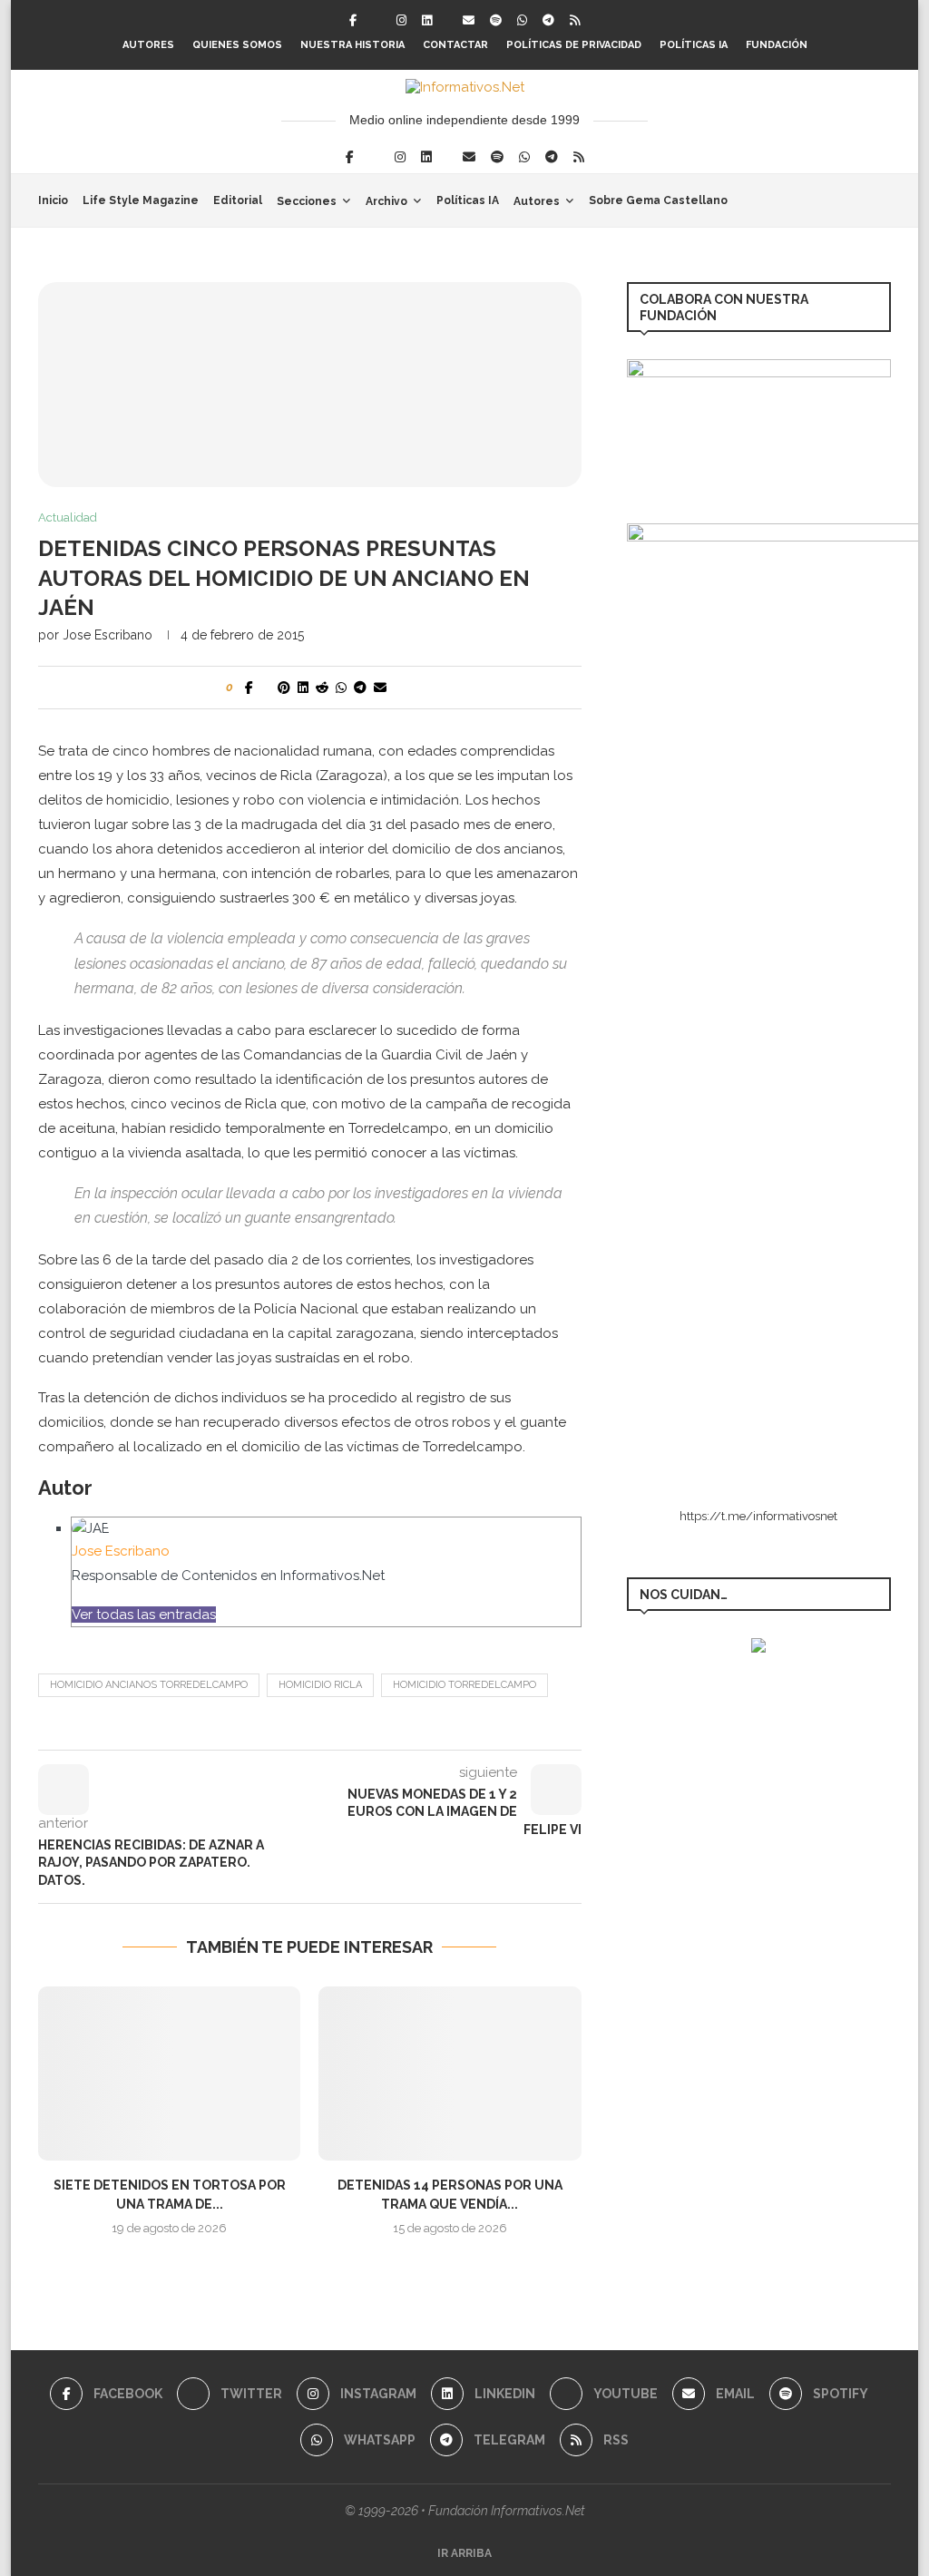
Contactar (455, 45)
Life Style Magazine (141, 200)
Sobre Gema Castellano (658, 200)
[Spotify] (496, 20)
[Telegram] (548, 20)
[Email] (469, 20)
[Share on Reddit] (322, 688)
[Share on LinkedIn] (303, 688)
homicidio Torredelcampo (464, 1685)
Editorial (238, 200)
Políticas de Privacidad (574, 45)
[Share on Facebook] (249, 688)
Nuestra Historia (352, 45)
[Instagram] (401, 20)
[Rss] (575, 20)
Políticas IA (694, 45)
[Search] (882, 200)
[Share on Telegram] (360, 688)
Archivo (386, 201)
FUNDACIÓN (777, 45)
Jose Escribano (108, 635)
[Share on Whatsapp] (341, 688)
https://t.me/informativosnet (758, 1516)
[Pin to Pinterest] (284, 688)
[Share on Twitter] (265, 688)
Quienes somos (237, 45)
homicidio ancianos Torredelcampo (149, 1685)
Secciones (307, 201)
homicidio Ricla (320, 1685)
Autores (148, 45)
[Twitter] (376, 20)
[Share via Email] (380, 688)
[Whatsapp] (522, 20)
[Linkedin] (427, 20)
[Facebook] (353, 20)
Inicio (53, 200)
